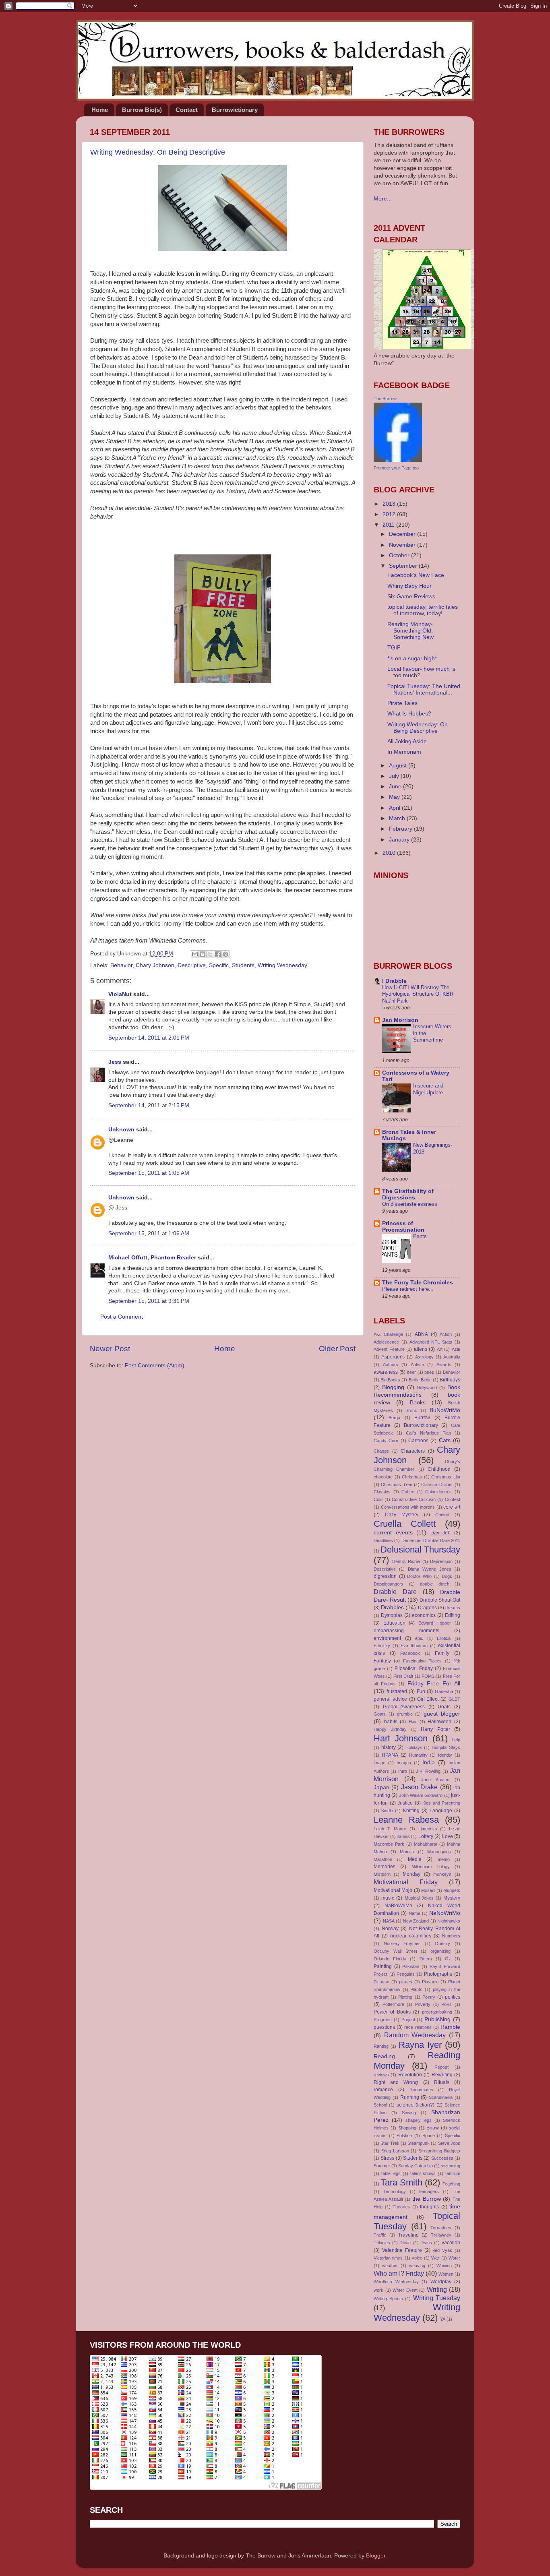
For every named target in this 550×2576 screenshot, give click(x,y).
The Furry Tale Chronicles (418, 1283)
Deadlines (383, 1540)
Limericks (428, 1829)
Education (394, 1623)
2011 (389, 525)
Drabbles (392, 1607)
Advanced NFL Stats (431, 1342)
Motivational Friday (406, 1882)
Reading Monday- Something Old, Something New (410, 631)
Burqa (394, 1418)
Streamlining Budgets (439, 2151)
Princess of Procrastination (403, 1227)
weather (390, 2266)
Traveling (408, 2235)
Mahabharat (426, 1844)
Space (429, 2136)
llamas (404, 1836)
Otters (426, 1959)
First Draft (403, 1676)
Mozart (428, 1890)
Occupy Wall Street (395, 1951)
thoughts (429, 2207)
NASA (389, 1921)
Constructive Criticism (414, 1499)
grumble (405, 1714)
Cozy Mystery (402, 1515)
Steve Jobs (449, 2143)
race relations (418, 2027)
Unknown (121, 1130)
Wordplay (441, 2282)
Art (440, 1349)
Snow (433, 2128)
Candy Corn (386, 1441)
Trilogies (382, 2243)
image (379, 1763)
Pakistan (411, 1966)
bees (429, 1372)
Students (243, 965)
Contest (453, 1499)
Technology (395, 2191)
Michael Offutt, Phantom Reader (152, 1258)
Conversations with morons (408, 1507)
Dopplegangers (389, 1584)
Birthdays (450, 1380)
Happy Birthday (390, 1729)
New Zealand (416, 1921)
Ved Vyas (442, 2250)
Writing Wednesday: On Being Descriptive (158, 152)
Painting (383, 1966)
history (389, 1747)
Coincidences (438, 1492)
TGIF (394, 648)
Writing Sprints (388, 2299)
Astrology (424, 1357)
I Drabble (394, 981)
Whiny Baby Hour (409, 586)
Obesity (442, 1943)
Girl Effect (428, 1699)
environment (387, 1638)
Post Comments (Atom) (155, 1366)
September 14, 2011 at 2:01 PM (149, 1038)
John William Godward (421, 1795)
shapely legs (419, 2120)
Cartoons (418, 1441)
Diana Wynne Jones (430, 1569)
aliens (421, 1349)
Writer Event (405, 2290)
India (429, 1762)
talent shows (423, 2173)
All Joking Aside (407, 741)
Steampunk (419, 2143)
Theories (401, 2207)
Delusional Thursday (420, 1550)
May (395, 797)
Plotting (405, 1997)
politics (453, 1997)
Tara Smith (401, 2182)
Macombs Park (389, 1844)
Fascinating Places (422, 1661)
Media (415, 1859)
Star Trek (390, 2143)
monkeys (442, 1874)
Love (448, 1836)
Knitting (411, 1811)
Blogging (393, 1387)
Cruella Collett (405, 1524)
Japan (381, 1787)
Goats (380, 1714)
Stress (387, 2158)
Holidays (414, 1747)
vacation (451, 2243)
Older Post (337, 1349)
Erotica (444, 1638)
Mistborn (382, 1874)
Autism (417, 1364)
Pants (420, 1236)
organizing (440, 1951)
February (401, 829)
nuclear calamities (411, 1936)
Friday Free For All (434, 1684)
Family (442, 1653)
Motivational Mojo (393, 1890)
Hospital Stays (446, 1747)
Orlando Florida (390, 1959)
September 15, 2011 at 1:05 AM (149, 1173)
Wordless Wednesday (396, 2282)
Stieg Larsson (395, 2151)
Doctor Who (419, 1576)
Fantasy (382, 1661)
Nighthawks (449, 1921)
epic (419, 1638)
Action (446, 1334)
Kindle (387, 1811)
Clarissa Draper (437, 1484)
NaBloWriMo (398, 1906)
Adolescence (386, 1342)
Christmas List (446, 1477)
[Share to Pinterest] (225, 954)
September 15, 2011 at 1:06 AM (149, 1233)
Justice (405, 1803)
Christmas (412, 1477)
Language (441, 1811)
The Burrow (385, 399)
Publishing (437, 2019)
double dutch (435, 1584)
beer (411, 1372)
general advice (390, 1699)
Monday (411, 1874)
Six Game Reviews (411, 596)
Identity (445, 1755)
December (403, 534)
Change (381, 1451)
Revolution (410, 2075)
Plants (416, 1989)
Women (446, 2274)
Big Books (390, 1380)
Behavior (121, 965)
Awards (444, 1364)
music (388, 1898)
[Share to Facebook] (218, 954)
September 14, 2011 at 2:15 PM (149, 1105)
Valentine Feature (402, 2250)
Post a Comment (122, 1317)
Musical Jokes (419, 1898)
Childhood (439, 1469)
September (404, 566)
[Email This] (195, 954)
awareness (386, 1372)
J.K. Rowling (428, 1771)
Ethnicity (382, 1646)
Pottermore (393, 2004)
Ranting (381, 2046)
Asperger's (393, 1357)
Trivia (405, 2243)
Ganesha (444, 1691)
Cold (378, 1499)
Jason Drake (419, 1787)
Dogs (447, 1576)
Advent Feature (389, 1349)
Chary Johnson (155, 965)
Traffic (380, 2235)
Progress (383, 2020)
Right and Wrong (396, 2082)
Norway (390, 1929)
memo (444, 1859)
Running (410, 2097)
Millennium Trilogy (431, 1867)
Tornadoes (441, 2228)
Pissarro (430, 1982)
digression (385, 1576)
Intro (403, 1771)
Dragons (427, 1608)
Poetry (429, 1997)
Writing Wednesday (282, 965)
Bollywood (427, 1387)
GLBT (454, 1699)
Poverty (423, 2004)
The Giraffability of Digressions (408, 1194)
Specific (219, 965)
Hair (413, 1722)
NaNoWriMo (445, 1913)
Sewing (409, 2113)
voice (417, 2258)
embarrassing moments (406, 1631)
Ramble (450, 2027)
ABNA (421, 1334)
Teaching (451, 2184)
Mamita (407, 1852)
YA (443, 2319)
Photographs (438, 1974)
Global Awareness (404, 1707)
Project (408, 2020)
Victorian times (388, 2258)
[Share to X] (210, 954)
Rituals (442, 2082)
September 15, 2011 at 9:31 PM (149, 1301)
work (378, 2290)
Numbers (451, 1936)
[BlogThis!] (203, 954)
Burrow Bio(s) (142, 110)
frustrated (397, 1691)
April (395, 808)
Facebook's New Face (416, 575)
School (380, 2105)
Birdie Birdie (420, 1380)
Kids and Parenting (441, 1803)
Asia (456, 1349)
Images (404, 1763)
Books (418, 1403)
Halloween (439, 1722)
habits (391, 1722)
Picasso (381, 1982)
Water (454, 2258)
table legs (391, 2173)
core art (452, 1507)
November (403, 545)
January (400, 840)
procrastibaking (437, 2012)
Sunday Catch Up (416, 2166)
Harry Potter (435, 1729)
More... (383, 199)
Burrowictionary (235, 110)
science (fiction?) (416, 2105)
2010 (390, 853)
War (435, 2258)
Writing (437, 2289)
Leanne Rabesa (406, 1820)
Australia (452, 1357)
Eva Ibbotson (414, 1646)
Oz (448, 1959)
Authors (391, 1364)
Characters (413, 1451)
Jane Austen (435, 1780)
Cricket (442, 1515)
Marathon (383, 1859)
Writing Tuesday (437, 2298)
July (395, 776)
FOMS (428, 1676)
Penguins (406, 1974)
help (456, 1740)
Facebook (410, 1653)
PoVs (447, 2004)
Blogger (376, 2556)
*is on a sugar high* (412, 658)
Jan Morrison (400, 1020)
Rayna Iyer (420, 2045)
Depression (441, 1561)
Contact (187, 110)
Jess (115, 1062)
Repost (441, 2067)
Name (415, 1913)
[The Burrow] (398, 460)
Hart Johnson (401, 1738)
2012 (390, 514)
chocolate (383, 1477)
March (398, 818)
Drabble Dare (395, 1592)
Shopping (407, 2128)
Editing (453, 1615)
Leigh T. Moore (390, 1829)
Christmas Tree (396, 1484)
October (400, 555)
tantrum (453, 2173)
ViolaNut (120, 994)
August (399, 766)
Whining (444, 2266)
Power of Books (392, 2012)
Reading (384, 2056)
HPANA (390, 1755)
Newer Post (110, 1349)
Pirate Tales (402, 703)
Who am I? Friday (399, 2273)
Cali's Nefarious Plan (428, 1433)
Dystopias (392, 1615)
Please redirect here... (408, 1289)
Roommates (421, 2090)
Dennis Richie (406, 1561)
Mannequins (439, 1852)
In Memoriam (404, 752)
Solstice (404, 2136)
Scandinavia (441, 2097)
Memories (385, 1867)
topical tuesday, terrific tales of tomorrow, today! (423, 610)
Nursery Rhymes (402, 1943)
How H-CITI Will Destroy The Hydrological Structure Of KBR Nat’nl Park (418, 994)
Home (100, 110)
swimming (451, 2166)
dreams (453, 1608)
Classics (382, 1492)
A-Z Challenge (388, 1334)
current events (393, 1533)
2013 (390, 504)
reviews (381, 2075)
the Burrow (427, 2199)
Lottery (426, 1836)
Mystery (452, 1898)
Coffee (408, 1492)
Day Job (441, 1533)
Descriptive (192, 965)
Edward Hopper (435, 1623)
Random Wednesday (415, 2035)
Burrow (422, 1418)
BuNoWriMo (445, 1410)
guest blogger (442, 1714)
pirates (406, 1982)
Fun (421, 1691)
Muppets (452, 1890)
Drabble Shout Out (440, 1600)
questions (384, 2027)
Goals (444, 1707)
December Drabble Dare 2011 (431, 1540)
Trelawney (441, 2235)
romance (383, 2090)
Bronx (411, 1410)
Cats (445, 1440)
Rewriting (442, 2075)
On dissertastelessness (410, 1204)
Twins (426, 2243)
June (396, 787)
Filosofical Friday (414, 1668)
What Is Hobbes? (409, 714)
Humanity (418, 1755)
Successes (442, 2158)
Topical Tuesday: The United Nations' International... (424, 689)
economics (424, 1615)
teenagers (429, 2191)
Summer (382, 2166)
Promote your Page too (396, 468)
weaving (417, 2266)
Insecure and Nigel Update (428, 1089)
